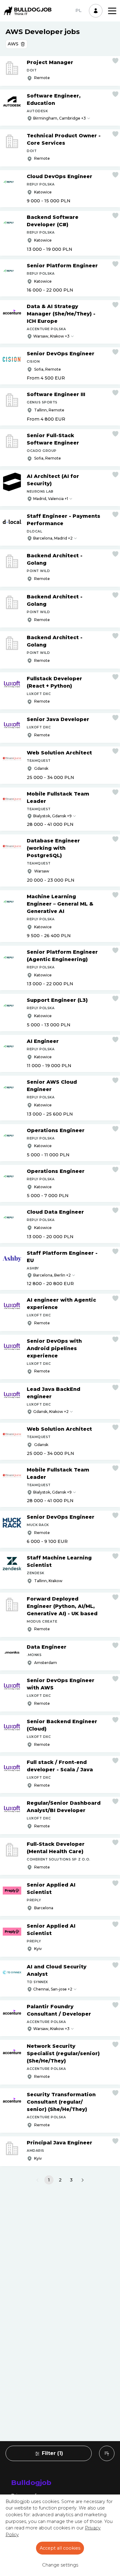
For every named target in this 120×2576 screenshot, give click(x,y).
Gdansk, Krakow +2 (51, 1412)
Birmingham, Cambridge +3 (60, 118)
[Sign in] (96, 11)
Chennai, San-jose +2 (53, 1989)
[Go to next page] (83, 2180)
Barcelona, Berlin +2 (52, 1275)
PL (78, 10)
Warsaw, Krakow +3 (51, 336)
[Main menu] (112, 11)
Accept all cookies (60, 2548)
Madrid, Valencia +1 (51, 499)
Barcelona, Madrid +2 (53, 538)
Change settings (60, 2565)
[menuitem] (107, 2453)
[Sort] (107, 2453)
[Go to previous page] (37, 2180)
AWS (13, 44)
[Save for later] (115, 61)
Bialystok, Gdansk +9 (52, 816)
